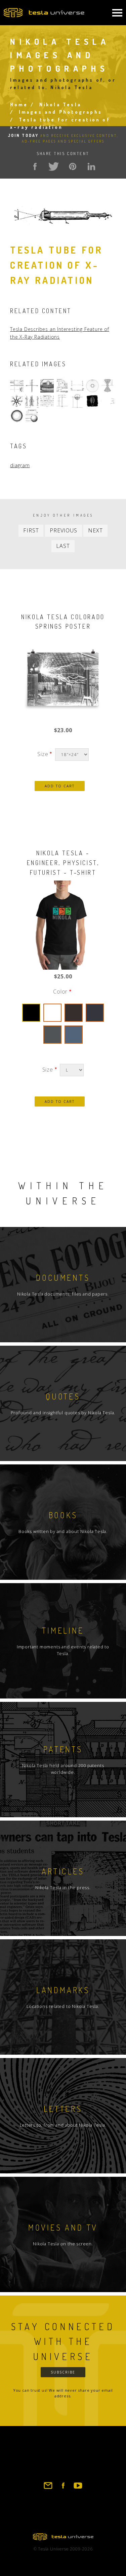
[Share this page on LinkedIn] (91, 166)
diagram (20, 465)
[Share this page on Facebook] (35, 166)
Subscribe (63, 2372)
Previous (63, 530)
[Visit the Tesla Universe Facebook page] (63, 2489)
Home (19, 104)
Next (95, 530)
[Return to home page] (63, 2538)
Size (43, 754)
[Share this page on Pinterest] (73, 166)
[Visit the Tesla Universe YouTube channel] (78, 2489)
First (31, 530)
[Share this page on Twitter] (54, 166)
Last (63, 546)
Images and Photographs (60, 112)
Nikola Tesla (60, 104)
